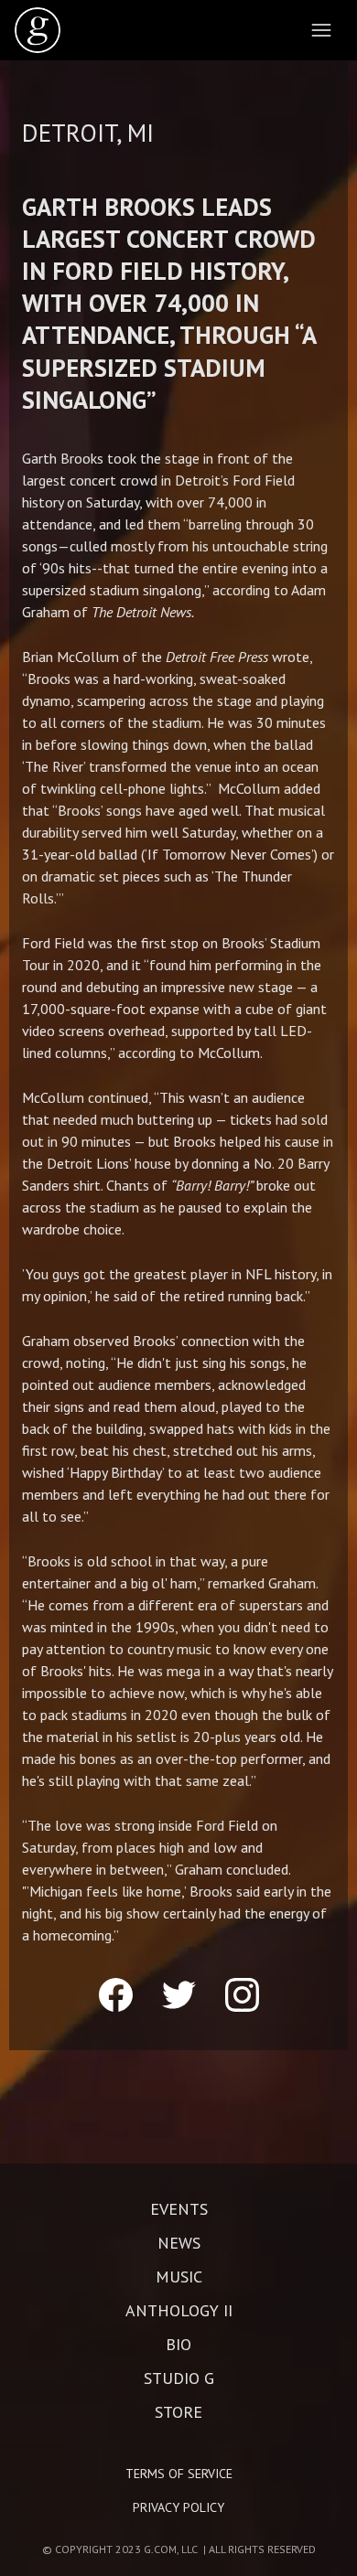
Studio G (179, 2378)
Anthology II (179, 2311)
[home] (38, 30)
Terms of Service (179, 2474)
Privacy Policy (178, 2507)
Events (179, 2209)
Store (178, 2412)
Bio (178, 2345)
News (179, 2243)
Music (179, 2277)
